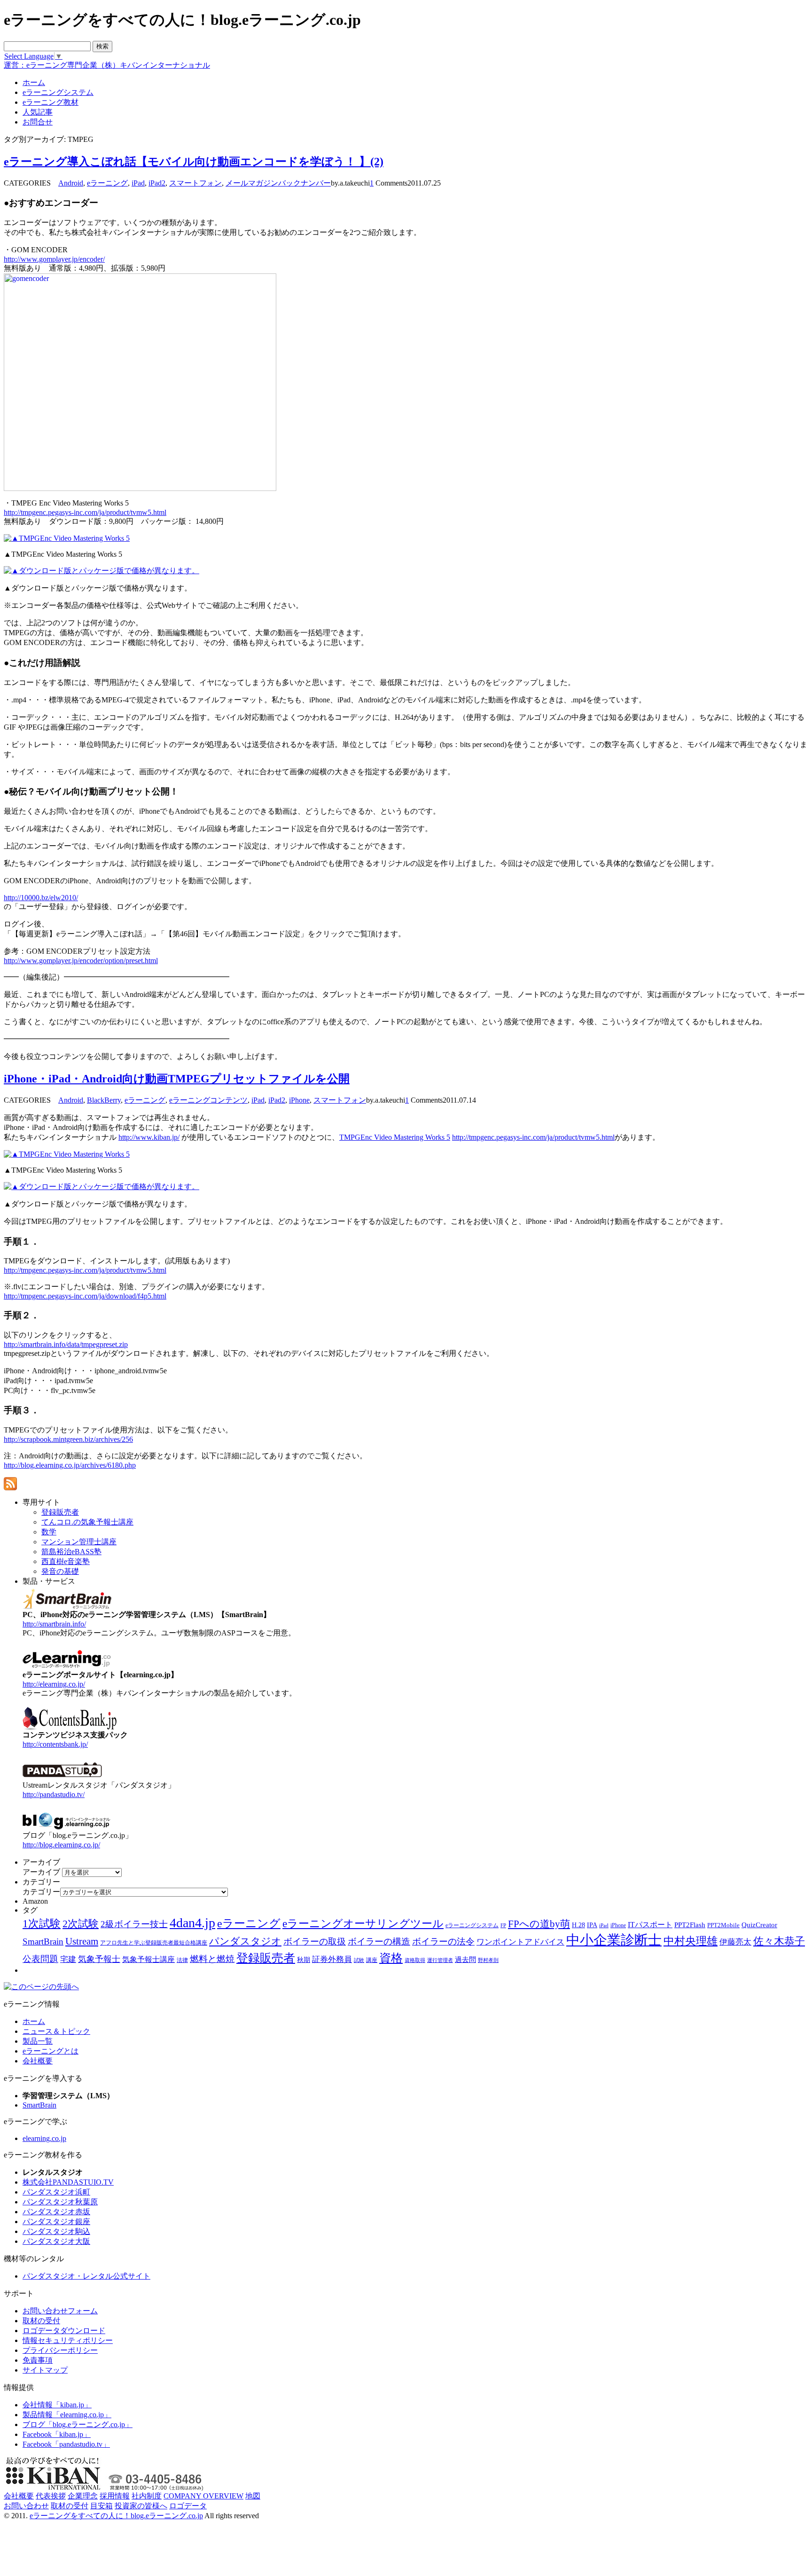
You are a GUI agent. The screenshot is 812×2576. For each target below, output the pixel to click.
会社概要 (38, 2061)
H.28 (578, 1925)
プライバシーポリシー (60, 2350)
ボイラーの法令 (443, 1942)
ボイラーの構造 (379, 1942)
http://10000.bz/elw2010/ (41, 898)
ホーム (34, 2021)
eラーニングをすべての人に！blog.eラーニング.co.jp (116, 2516)
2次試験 (81, 1924)
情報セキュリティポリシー (68, 2340)
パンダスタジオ (245, 1941)
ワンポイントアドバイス (520, 1942)
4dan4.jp (192, 1923)
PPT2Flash (690, 1925)
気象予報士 (99, 1959)
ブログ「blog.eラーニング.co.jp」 (78, 2424)
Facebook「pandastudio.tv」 (66, 2444)
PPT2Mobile (723, 1925)
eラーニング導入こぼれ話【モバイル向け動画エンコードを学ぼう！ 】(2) (194, 162)
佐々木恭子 (779, 1941)
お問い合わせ (26, 2506)
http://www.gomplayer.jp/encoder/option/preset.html (81, 961)
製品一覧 (38, 2041)
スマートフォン (195, 183)
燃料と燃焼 (212, 1959)
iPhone (299, 1100)
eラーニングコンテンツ (208, 1100)
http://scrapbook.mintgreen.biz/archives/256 (68, 1439)
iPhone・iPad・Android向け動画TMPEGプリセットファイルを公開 (177, 1079)
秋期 (304, 1960)
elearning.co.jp (44, 2138)
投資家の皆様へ (141, 2506)
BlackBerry (104, 1100)
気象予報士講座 (148, 1959)
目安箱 (101, 2506)
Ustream (82, 1941)
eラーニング (107, 183)
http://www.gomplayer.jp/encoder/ (54, 259)
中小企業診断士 (614, 1940)
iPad (138, 183)
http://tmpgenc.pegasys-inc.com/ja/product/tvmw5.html (85, 512)
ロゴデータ (188, 2506)
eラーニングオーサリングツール (363, 1924)
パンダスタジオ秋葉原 (60, 2202)
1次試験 (42, 1923)
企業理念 (83, 2496)
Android (71, 183)
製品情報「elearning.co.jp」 (67, 2415)
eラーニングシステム (472, 1925)
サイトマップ (45, 2370)
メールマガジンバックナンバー (278, 183)
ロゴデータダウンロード (64, 2331)
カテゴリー (41, 1892)
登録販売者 (266, 1958)
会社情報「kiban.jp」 (57, 2405)
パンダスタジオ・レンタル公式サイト (86, 2276)
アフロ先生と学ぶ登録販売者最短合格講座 (154, 1943)
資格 (391, 1958)
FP (503, 1926)
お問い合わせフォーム (60, 2311)
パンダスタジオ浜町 (56, 2192)
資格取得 (415, 1960)
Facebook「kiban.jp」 (57, 2434)
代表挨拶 (51, 2496)
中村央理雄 (691, 1941)
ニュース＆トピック (56, 2031)
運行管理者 (440, 1960)
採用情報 (115, 2496)
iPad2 (157, 183)
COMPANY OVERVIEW (203, 2496)
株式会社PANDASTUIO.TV (68, 2182)
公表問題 (40, 1959)
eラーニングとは (51, 2051)
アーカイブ (41, 1872)
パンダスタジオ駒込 (56, 2231)
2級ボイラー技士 (134, 1924)
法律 (182, 1960)
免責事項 (38, 2360)
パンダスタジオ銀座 (56, 2222)
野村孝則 (488, 1960)
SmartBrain (43, 1942)
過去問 (465, 1959)
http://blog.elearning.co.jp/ (61, 1845)
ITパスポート (650, 1925)
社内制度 (147, 2496)
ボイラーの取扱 (315, 1942)
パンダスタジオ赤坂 (56, 2212)
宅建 (68, 1959)
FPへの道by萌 (539, 1924)
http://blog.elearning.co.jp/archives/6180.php (70, 1465)
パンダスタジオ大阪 (56, 2241)
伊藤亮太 (735, 1942)
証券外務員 (332, 1959)
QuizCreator (759, 1925)
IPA (592, 1925)
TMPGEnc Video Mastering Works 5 (395, 1137)
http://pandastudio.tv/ (54, 1794)
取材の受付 (41, 2321)
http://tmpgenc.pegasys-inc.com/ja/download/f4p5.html (85, 1296)
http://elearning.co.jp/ (54, 1684)
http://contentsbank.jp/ (55, 1744)
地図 (253, 2496)
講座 (372, 1960)
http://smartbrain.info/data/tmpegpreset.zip (66, 1344)
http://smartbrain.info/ (54, 1624)
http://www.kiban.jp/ (149, 1137)
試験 (359, 1960)
